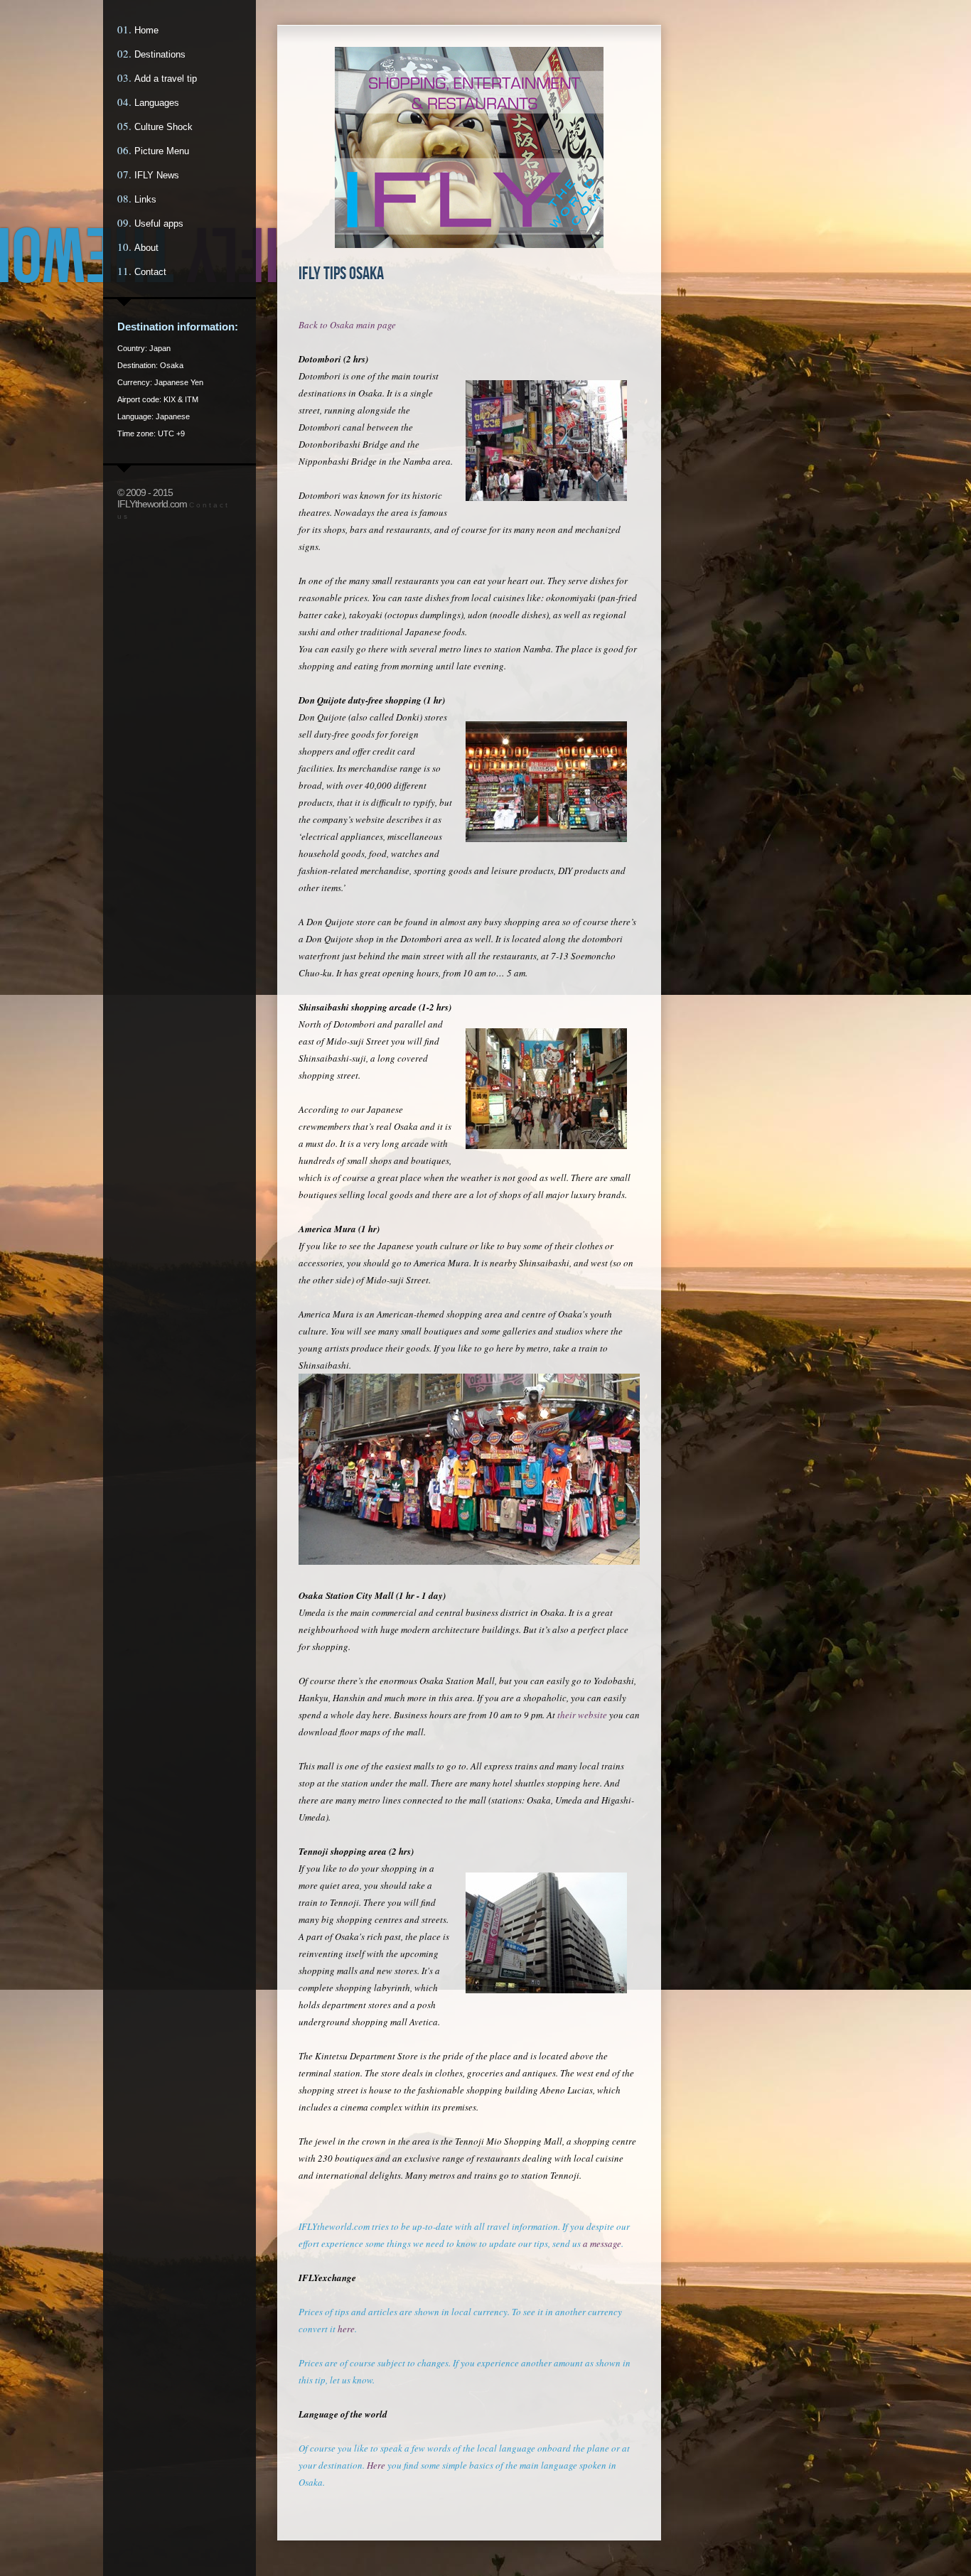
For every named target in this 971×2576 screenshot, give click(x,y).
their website (582, 1715)
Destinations (160, 54)
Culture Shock (163, 127)
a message (602, 2243)
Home (146, 30)
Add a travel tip (166, 79)
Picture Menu (162, 151)
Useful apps (159, 223)
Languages (157, 103)
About (146, 248)
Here (376, 2465)
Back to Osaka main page (347, 325)
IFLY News (157, 175)
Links (145, 199)
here (346, 2329)
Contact (150, 272)
